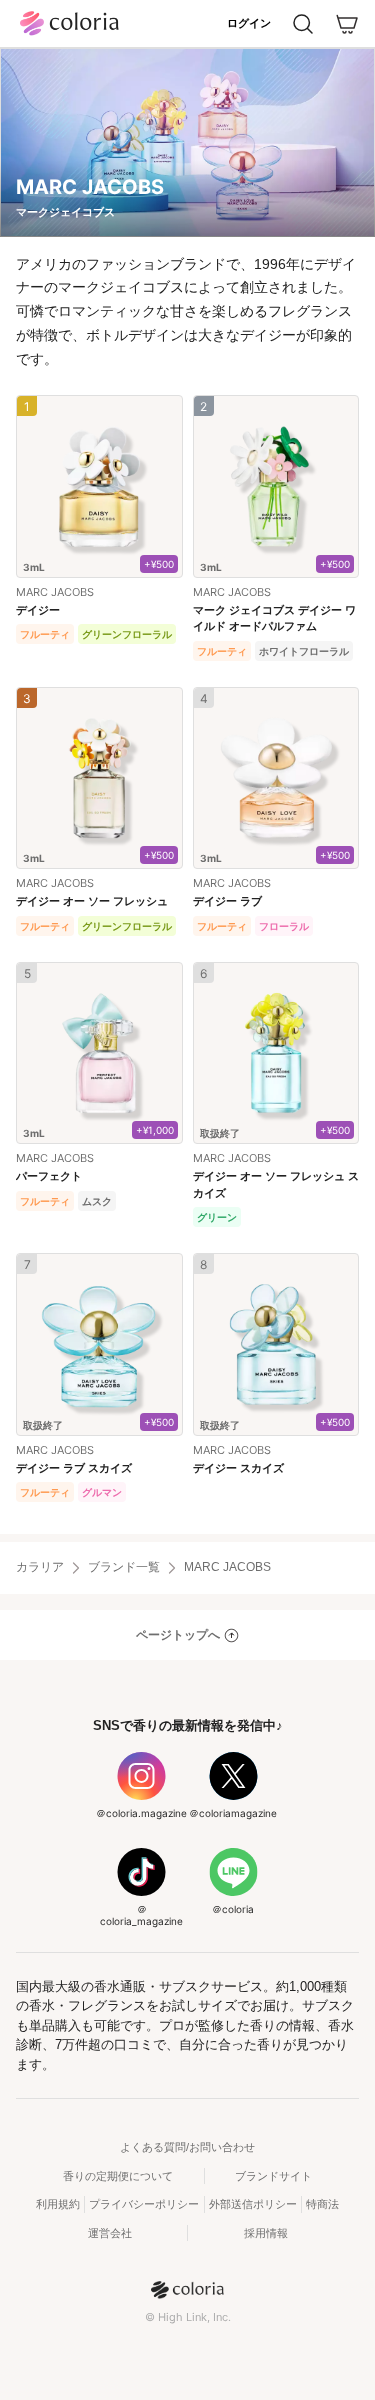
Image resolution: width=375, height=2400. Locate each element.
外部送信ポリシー (253, 2204)
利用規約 (58, 2204)
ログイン (249, 23)
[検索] (303, 24)
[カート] (347, 24)
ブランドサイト (273, 2176)
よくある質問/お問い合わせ (187, 2147)
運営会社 (110, 2233)
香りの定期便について (118, 2176)
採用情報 (266, 2233)
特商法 (322, 2204)
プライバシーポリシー (144, 2204)
